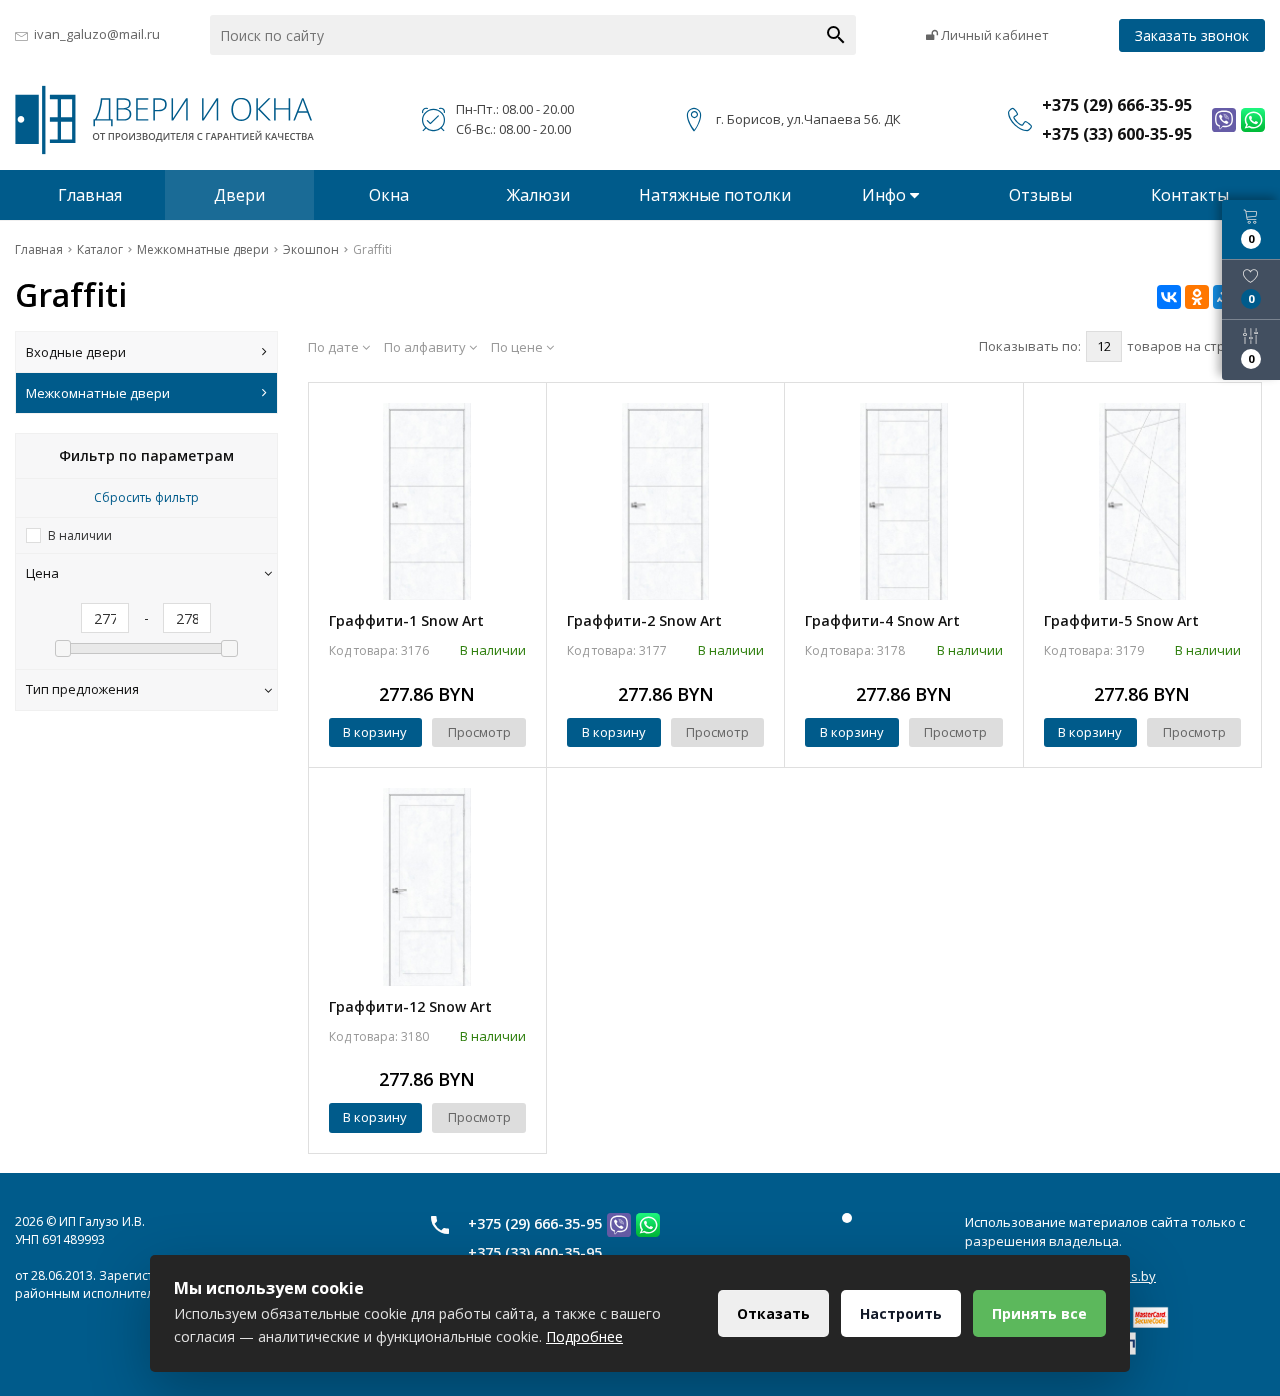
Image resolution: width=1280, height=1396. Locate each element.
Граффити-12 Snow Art (410, 1006)
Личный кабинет (993, 35)
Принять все (1039, 1313)
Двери (239, 195)
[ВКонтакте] (1169, 297)
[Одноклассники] (1197, 297)
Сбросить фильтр (146, 497)
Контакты (1190, 195)
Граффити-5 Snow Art (1121, 620)
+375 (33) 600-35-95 (535, 1252)
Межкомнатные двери (98, 393)
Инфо (886, 195)
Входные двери (76, 352)
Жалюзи (538, 195)
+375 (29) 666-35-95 (535, 1223)
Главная (90, 195)
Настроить (901, 1313)
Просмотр (479, 732)
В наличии (80, 535)
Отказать (773, 1313)
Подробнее (584, 1336)
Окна (389, 195)
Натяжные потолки (715, 195)
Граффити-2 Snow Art (644, 620)
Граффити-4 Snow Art (882, 620)
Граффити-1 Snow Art (406, 620)
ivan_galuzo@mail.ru (97, 34)
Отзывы (1040, 195)
